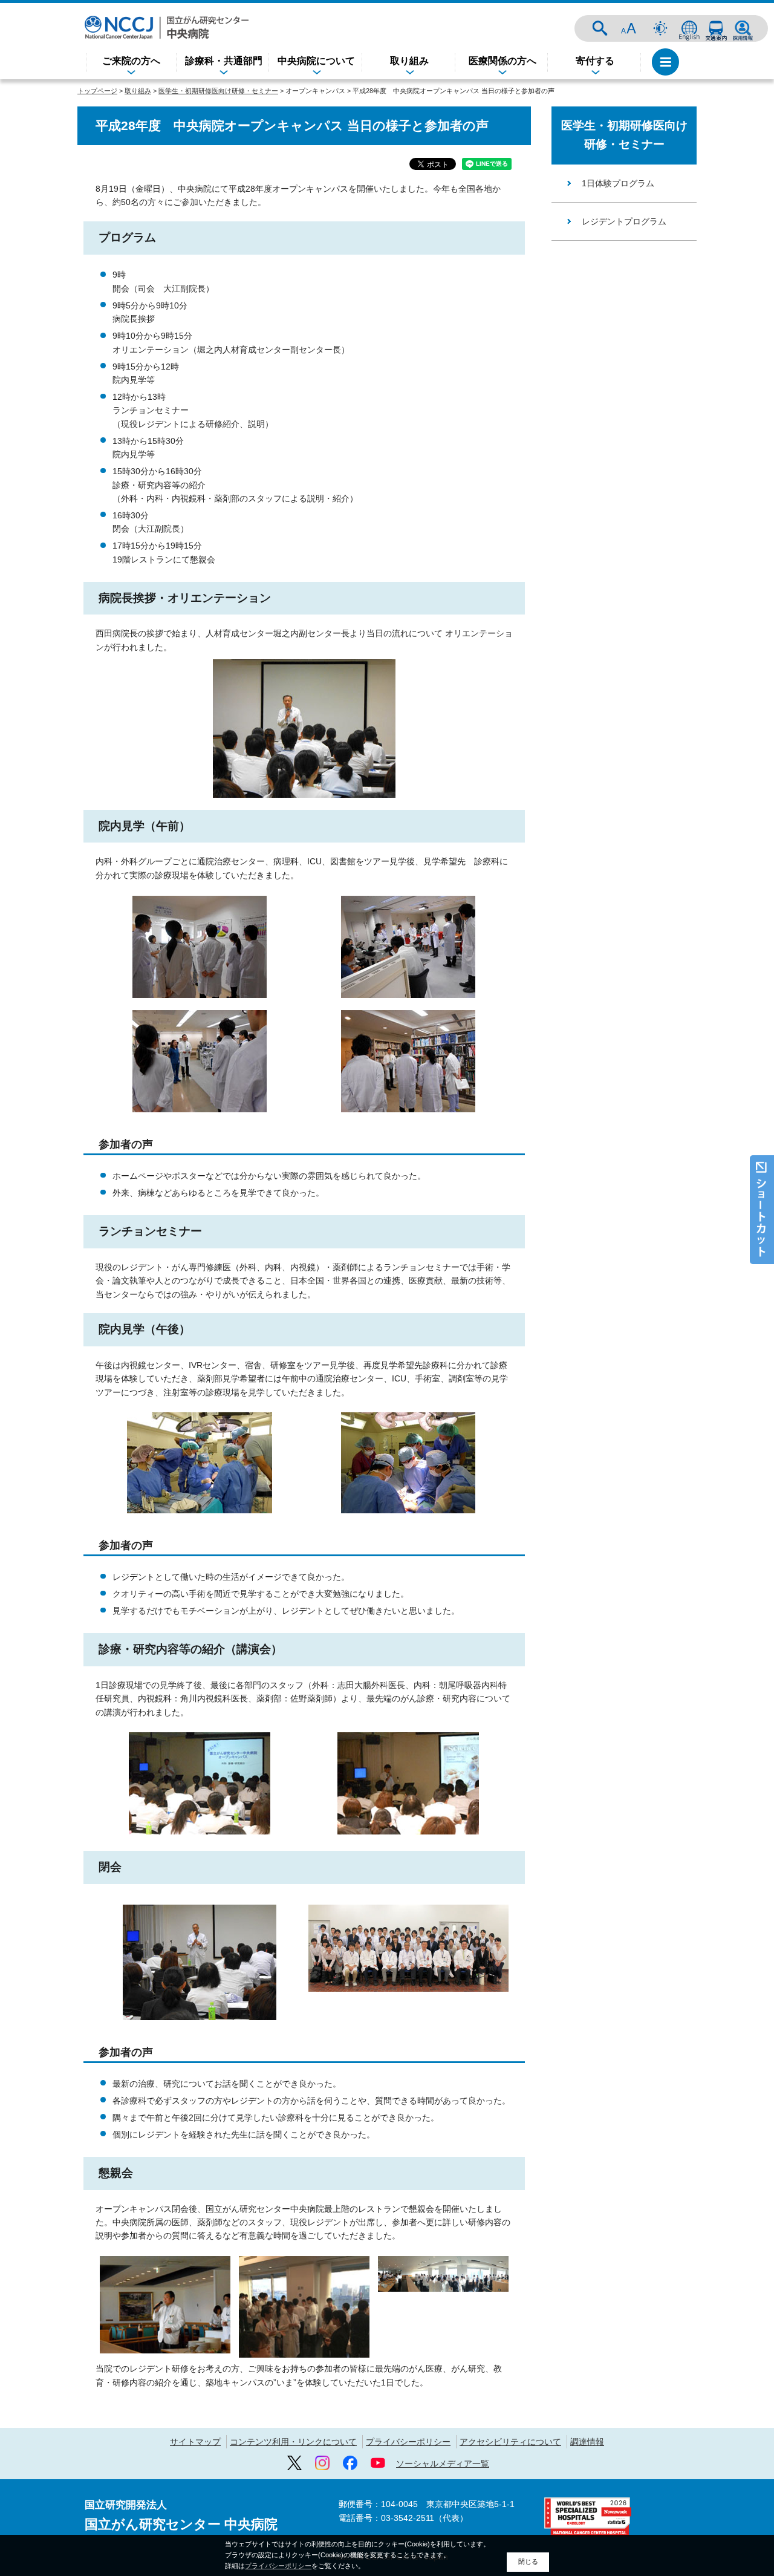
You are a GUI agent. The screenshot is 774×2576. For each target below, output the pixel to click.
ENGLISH (689, 28)
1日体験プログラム (618, 183)
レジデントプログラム (624, 221)
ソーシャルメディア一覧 (443, 2464)
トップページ (97, 91)
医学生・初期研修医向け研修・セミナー (218, 91)
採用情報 (743, 28)
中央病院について (316, 61)
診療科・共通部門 (224, 61)
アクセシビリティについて (510, 2442)
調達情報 (587, 2442)
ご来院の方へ (131, 61)
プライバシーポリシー (408, 2442)
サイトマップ (195, 2442)
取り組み (409, 61)
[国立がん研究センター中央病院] (167, 28)
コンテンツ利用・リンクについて (293, 2442)
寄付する (595, 61)
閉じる (528, 2561)
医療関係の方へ (502, 61)
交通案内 (716, 28)
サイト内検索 (600, 28)
